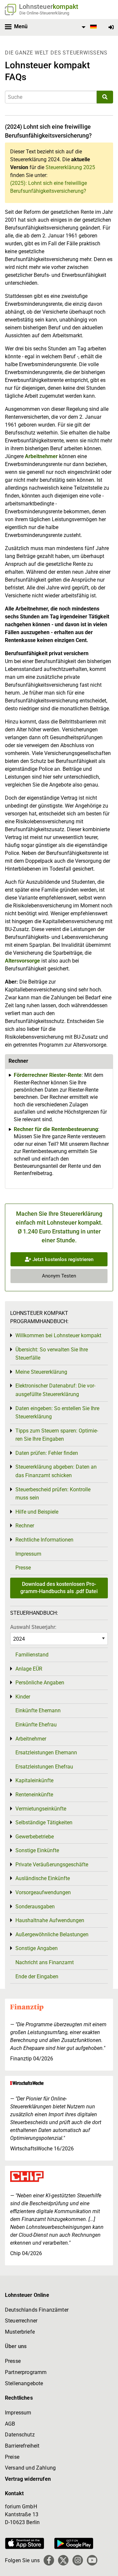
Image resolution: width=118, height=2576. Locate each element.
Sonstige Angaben (37, 1948)
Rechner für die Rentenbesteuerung (56, 1129)
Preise (12, 2457)
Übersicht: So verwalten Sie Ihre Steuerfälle (52, 1354)
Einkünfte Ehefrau (36, 1725)
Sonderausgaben (35, 1907)
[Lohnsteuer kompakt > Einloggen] (111, 27)
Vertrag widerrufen (28, 2479)
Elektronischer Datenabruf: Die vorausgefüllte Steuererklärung (55, 1390)
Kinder (23, 1697)
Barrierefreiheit (22, 2446)
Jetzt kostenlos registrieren (62, 1259)
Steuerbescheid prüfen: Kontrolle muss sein (53, 1494)
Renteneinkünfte (34, 1795)
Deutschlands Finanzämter (37, 2310)
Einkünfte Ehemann (38, 1710)
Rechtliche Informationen (44, 1540)
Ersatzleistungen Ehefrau (44, 1767)
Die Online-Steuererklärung (44, 13)
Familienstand (32, 1655)
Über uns (16, 2346)
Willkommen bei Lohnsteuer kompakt (58, 1335)
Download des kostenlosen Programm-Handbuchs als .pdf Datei (59, 1588)
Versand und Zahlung (30, 2468)
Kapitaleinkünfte (34, 1780)
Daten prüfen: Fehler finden (47, 1453)
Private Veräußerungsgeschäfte (52, 1865)
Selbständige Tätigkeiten (44, 1822)
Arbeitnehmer (41, 456)
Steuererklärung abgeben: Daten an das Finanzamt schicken (56, 1471)
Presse (23, 1568)
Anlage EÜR (29, 1669)
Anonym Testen (59, 1276)
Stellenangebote (24, 2383)
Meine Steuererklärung (41, 1372)
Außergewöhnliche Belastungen (52, 1934)
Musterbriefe (20, 2332)
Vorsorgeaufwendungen (43, 1892)
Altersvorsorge (22, 961)
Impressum (28, 1554)
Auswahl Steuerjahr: (33, 1627)
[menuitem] (88, 27)
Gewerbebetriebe (35, 1837)
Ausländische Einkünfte (43, 1878)
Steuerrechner (21, 2321)
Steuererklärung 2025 (70, 167)
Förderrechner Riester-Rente (48, 1075)
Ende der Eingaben (37, 1976)
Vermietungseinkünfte (41, 1809)
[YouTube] (92, 2560)
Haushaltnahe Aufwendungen (50, 1920)
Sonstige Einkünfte (37, 1850)
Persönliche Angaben (40, 1683)
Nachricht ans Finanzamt (45, 1962)
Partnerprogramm (26, 2372)
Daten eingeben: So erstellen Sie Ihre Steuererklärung (57, 1413)
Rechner (25, 1526)
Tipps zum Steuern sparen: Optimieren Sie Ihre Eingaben (57, 1435)
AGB (10, 2424)
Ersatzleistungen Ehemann (46, 1753)
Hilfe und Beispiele (37, 1512)
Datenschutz (20, 2435)
